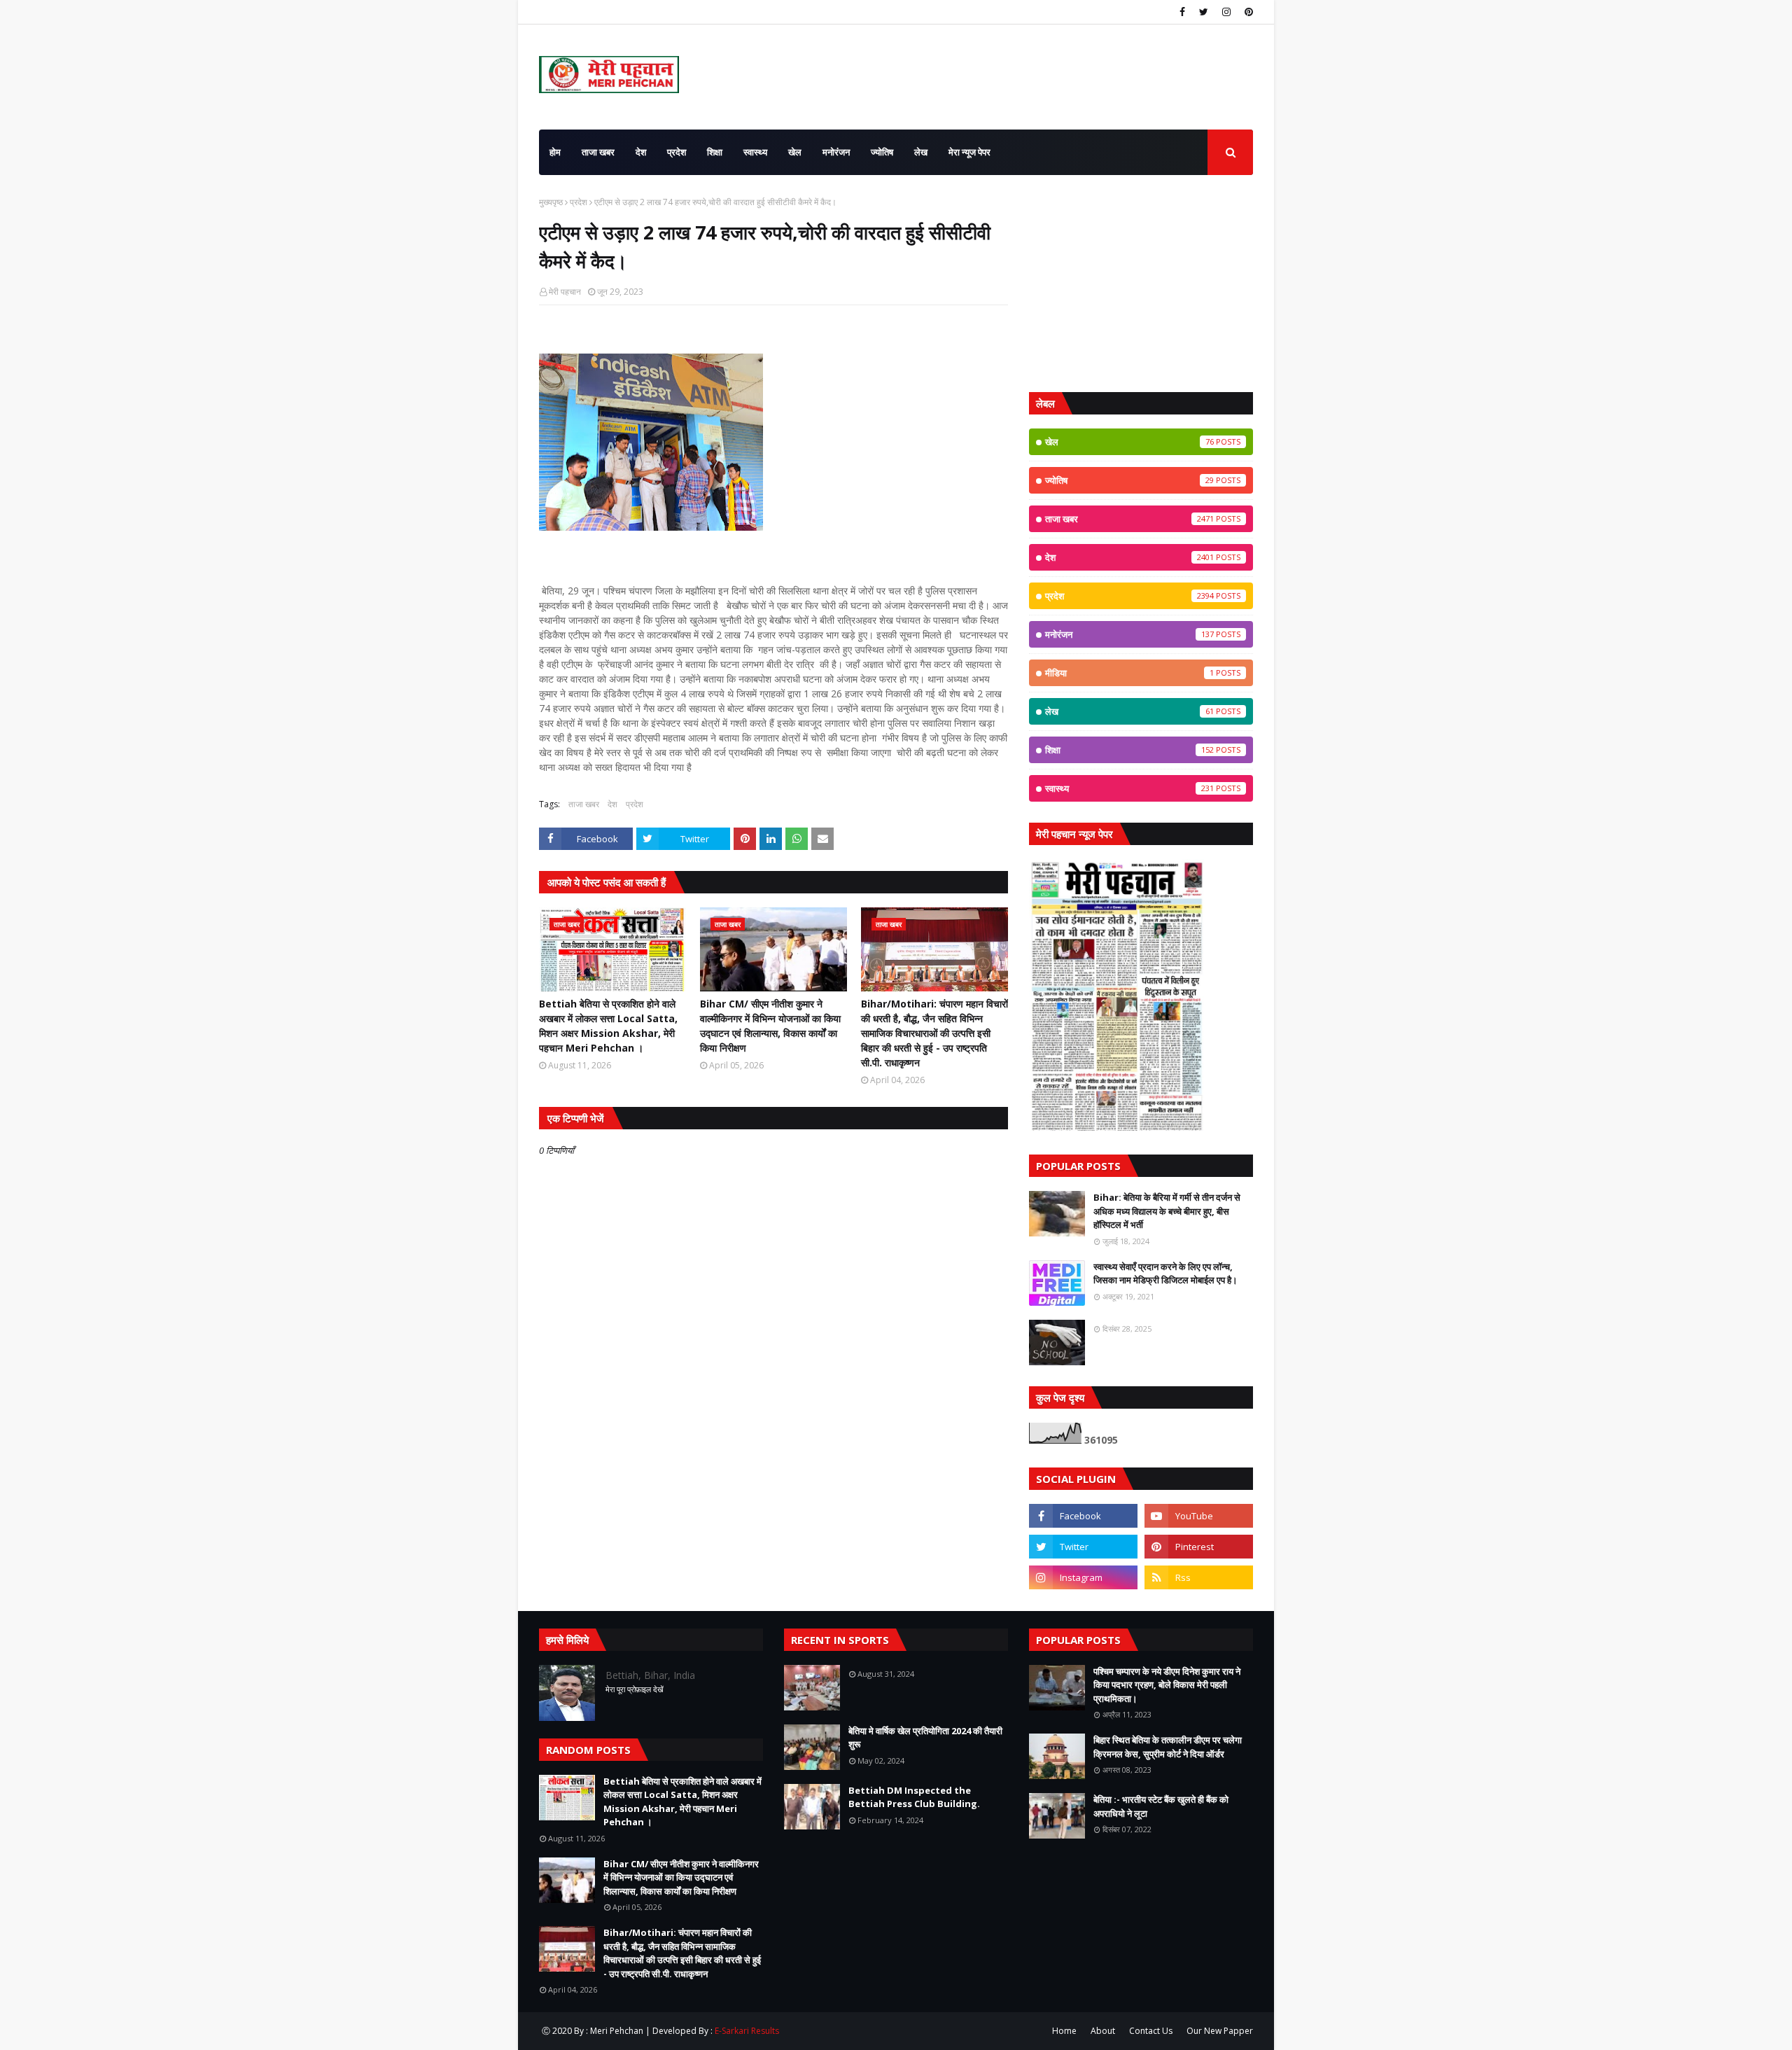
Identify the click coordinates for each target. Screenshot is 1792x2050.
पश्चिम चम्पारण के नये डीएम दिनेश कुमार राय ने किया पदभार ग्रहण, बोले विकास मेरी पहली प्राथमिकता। (1167, 1685)
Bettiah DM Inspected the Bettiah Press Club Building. (914, 1797)
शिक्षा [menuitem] (715, 152)
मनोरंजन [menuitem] (836, 152)
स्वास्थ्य (1129, 788)
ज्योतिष (1129, 480)
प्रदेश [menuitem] (677, 152)
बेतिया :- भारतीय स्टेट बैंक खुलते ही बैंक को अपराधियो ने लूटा (1161, 1806)
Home (1064, 2031)
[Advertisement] (1141, 284)
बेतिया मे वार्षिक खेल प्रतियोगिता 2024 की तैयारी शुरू (925, 1738)
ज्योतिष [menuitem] (882, 152)
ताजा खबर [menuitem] (598, 152)
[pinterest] (1247, 12)
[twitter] (1204, 12)
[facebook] (1182, 12)
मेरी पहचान (565, 292)
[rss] (1199, 1577)
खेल (1129, 442)
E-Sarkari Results (747, 2031)
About (1103, 2031)
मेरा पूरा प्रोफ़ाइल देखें (635, 1689)
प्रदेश (579, 202)
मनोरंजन (1129, 634)
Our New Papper (1220, 2031)
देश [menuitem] (641, 152)
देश (612, 804)
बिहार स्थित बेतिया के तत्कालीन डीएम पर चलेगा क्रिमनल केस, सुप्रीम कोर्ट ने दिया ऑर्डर (1168, 1747)
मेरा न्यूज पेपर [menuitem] (969, 152)
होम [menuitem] (555, 152)
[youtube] (1199, 1516)
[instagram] (1226, 12)
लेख (1129, 711)
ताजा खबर (584, 804)
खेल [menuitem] (795, 152)
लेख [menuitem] (921, 152)
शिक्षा (1129, 750)
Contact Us (1151, 2031)
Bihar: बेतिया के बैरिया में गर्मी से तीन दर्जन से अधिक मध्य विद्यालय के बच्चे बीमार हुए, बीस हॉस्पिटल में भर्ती (1167, 1211)
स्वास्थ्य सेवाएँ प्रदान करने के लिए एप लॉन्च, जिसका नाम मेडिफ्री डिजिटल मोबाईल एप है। (1165, 1274)
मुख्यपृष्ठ (551, 202)
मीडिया (1129, 673)
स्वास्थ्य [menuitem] (755, 152)
